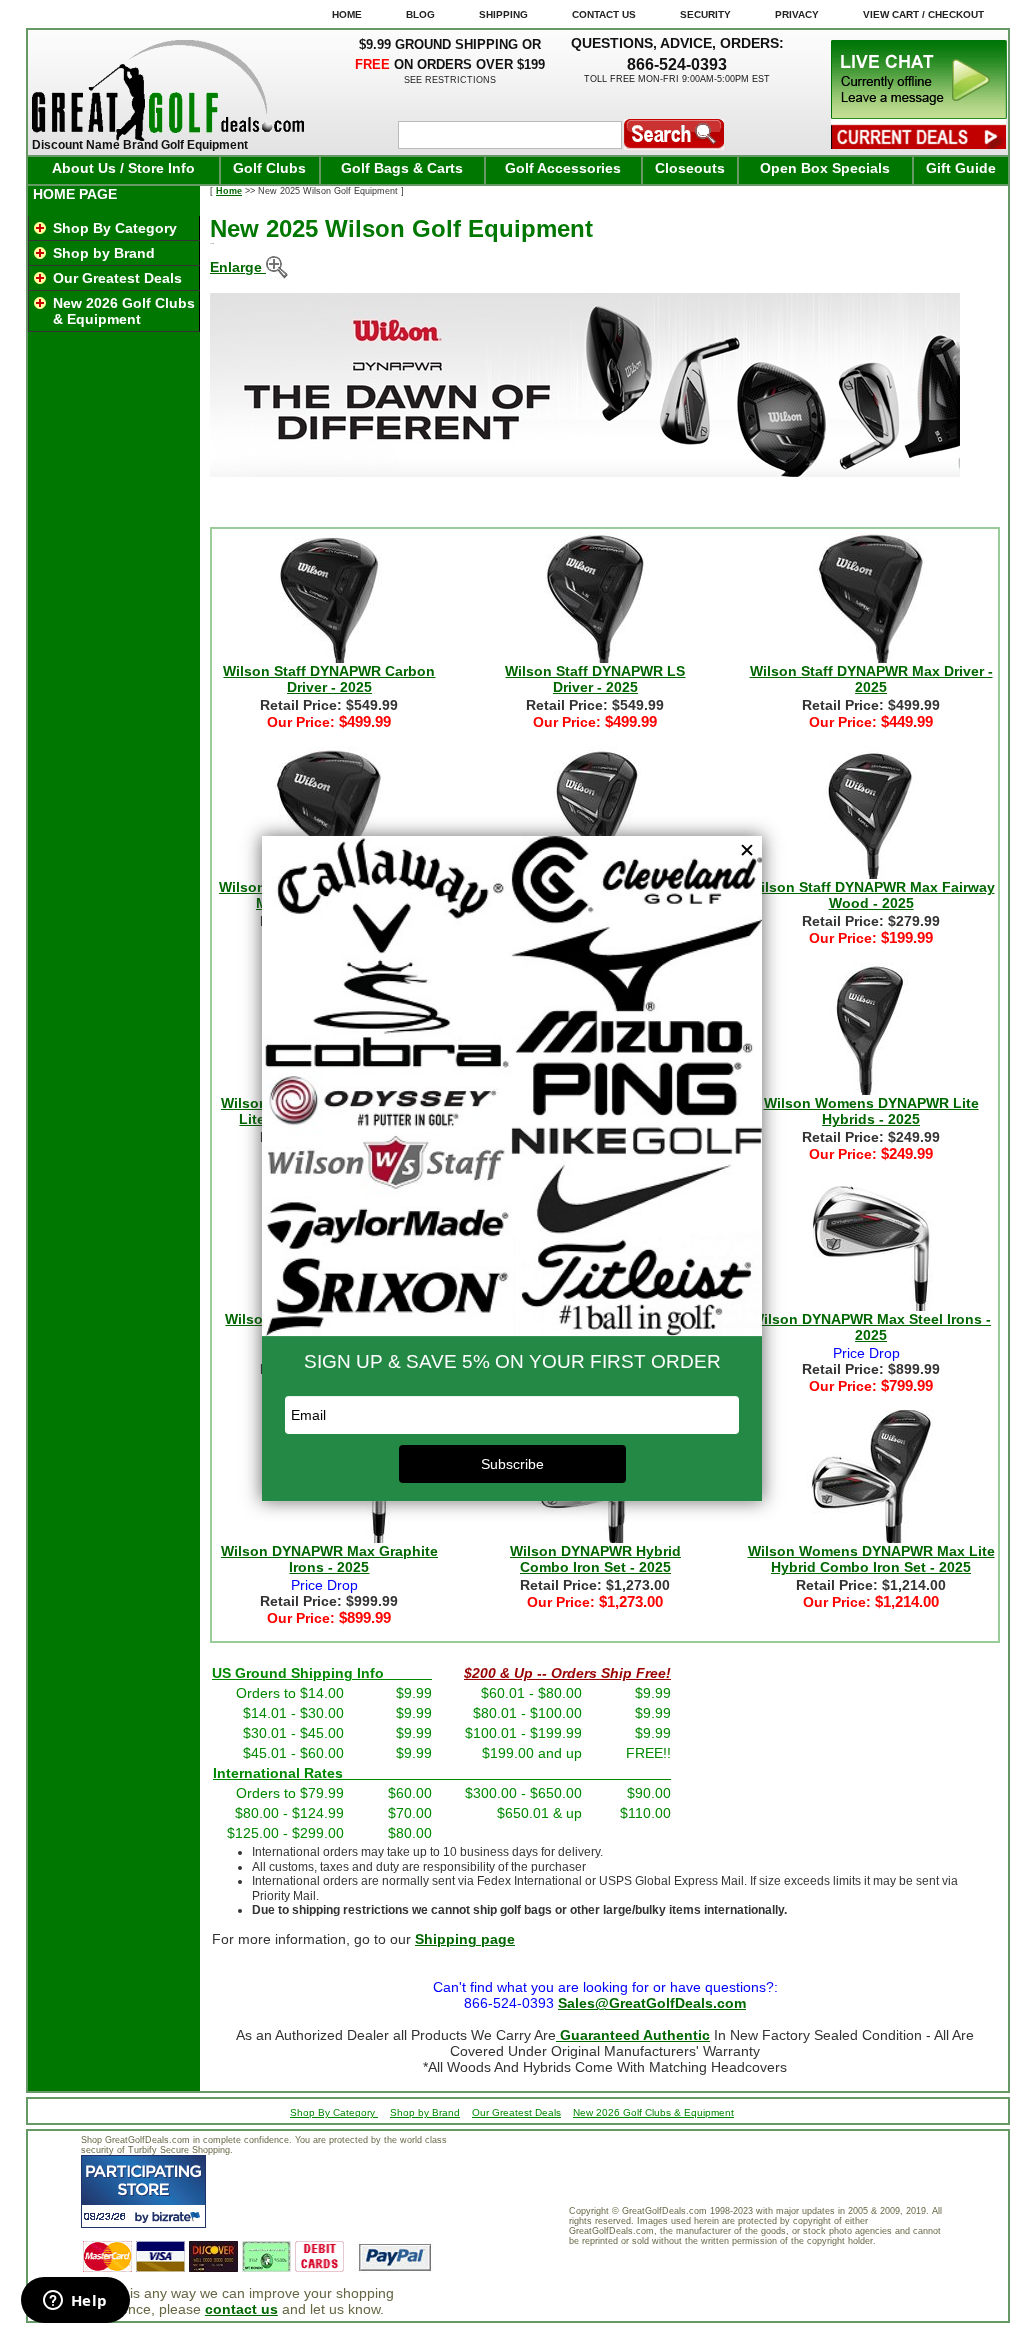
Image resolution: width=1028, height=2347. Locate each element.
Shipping (503, 14)
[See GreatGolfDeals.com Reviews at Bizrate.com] (143, 2191)
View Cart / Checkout (923, 14)
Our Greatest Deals (117, 278)
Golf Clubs (269, 168)
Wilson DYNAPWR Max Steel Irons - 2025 (871, 1327)
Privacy (797, 14)
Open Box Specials (825, 168)
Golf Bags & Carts (402, 168)
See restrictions (450, 80)
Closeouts (690, 168)
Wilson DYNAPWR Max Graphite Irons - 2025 (329, 1559)
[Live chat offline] (919, 114)
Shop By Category (115, 228)
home (347, 14)
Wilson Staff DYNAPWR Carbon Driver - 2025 (329, 679)
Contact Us (604, 14)
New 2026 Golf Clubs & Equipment (124, 311)
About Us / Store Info (123, 168)
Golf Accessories (563, 168)
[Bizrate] (178, 2216)
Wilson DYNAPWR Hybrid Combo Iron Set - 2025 (595, 1559)
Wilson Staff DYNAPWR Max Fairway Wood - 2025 (871, 895)
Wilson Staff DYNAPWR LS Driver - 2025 (595, 679)
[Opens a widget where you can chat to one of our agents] (75, 2302)
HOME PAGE (75, 194)
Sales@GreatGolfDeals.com (652, 2003)
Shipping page (465, 1939)
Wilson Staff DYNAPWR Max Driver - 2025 (871, 679)
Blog (420, 14)
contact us (241, 2309)
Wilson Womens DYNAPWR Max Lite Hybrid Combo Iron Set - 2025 (871, 1559)
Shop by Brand (104, 253)
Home (229, 191)
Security (705, 14)
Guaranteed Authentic (633, 2035)
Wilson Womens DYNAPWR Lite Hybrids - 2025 (871, 1111)
